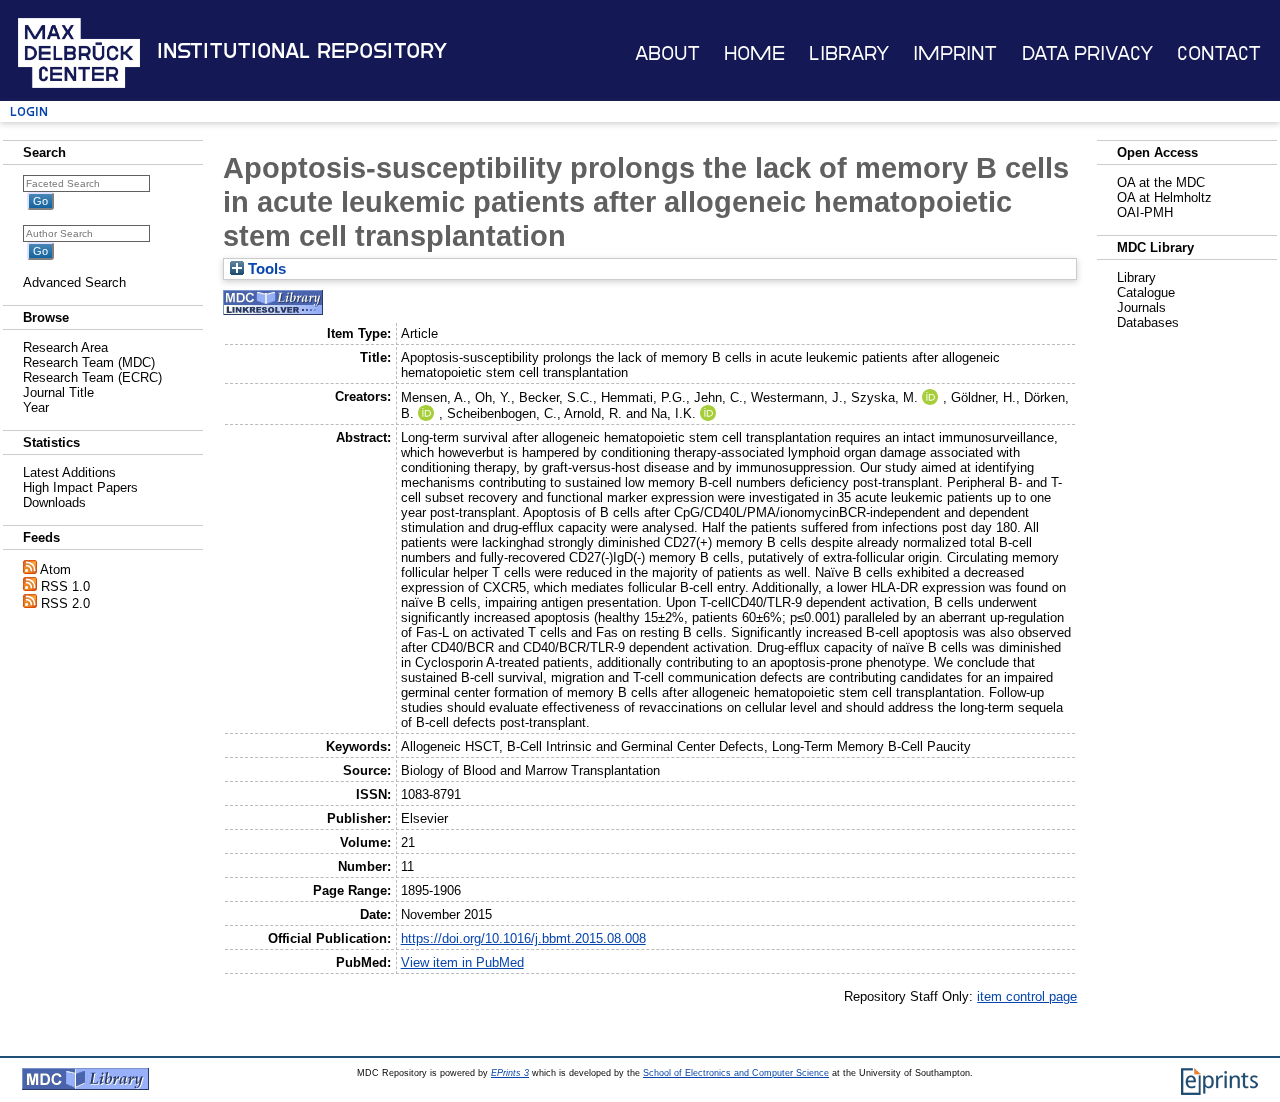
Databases (1148, 322)
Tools (265, 269)
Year (36, 407)
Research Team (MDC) (89, 362)
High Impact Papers (80, 487)
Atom (55, 569)
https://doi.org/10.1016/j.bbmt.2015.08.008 (523, 938)
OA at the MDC (1161, 182)
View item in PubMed (462, 962)
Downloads (54, 502)
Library (849, 53)
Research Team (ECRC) (92, 377)
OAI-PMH (1145, 212)
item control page (1027, 996)
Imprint (955, 53)
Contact (1219, 53)
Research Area (65, 347)
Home (754, 53)
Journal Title (58, 392)
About (667, 53)
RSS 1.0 (65, 586)
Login (29, 111)
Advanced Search (74, 282)
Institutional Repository (302, 51)
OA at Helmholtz (1164, 197)
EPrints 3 (510, 1073)
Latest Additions (69, 472)
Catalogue (1146, 292)
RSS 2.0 (65, 603)
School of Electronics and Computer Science (736, 1073)
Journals (1141, 307)
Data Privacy (1087, 53)
